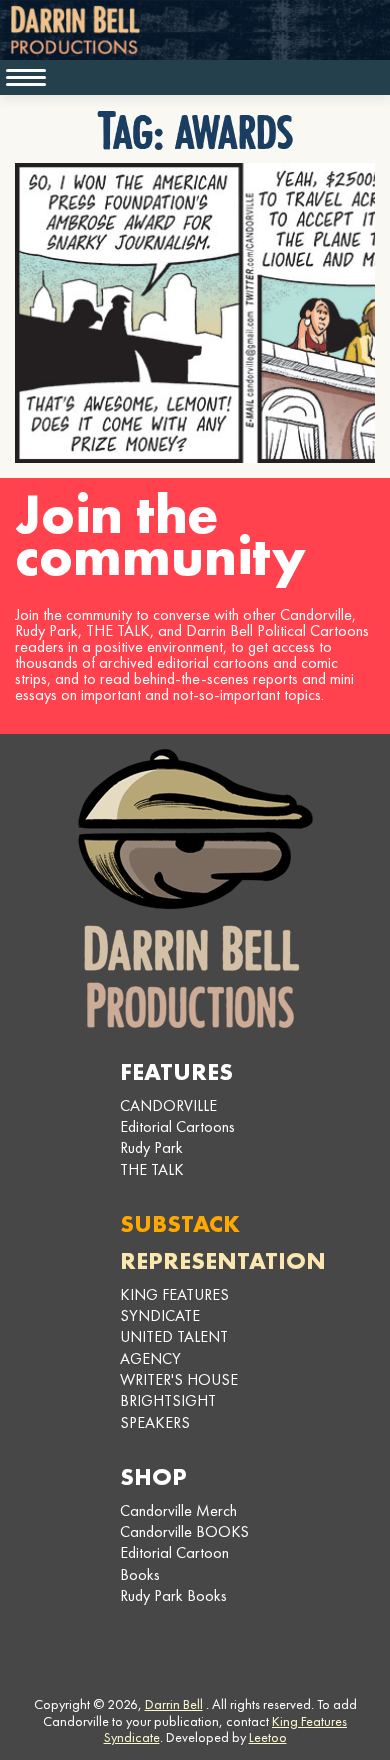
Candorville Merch (178, 1510)
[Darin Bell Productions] (195, 888)
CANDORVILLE (168, 1105)
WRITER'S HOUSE (179, 1379)
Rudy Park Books (173, 1595)
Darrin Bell (174, 1704)
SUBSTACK (180, 1223)
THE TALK (152, 1169)
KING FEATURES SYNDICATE (174, 1305)
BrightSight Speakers (168, 1411)
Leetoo (268, 1737)
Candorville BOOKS (184, 1531)
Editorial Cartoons (177, 1126)
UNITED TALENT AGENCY (174, 1347)
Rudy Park (151, 1147)
